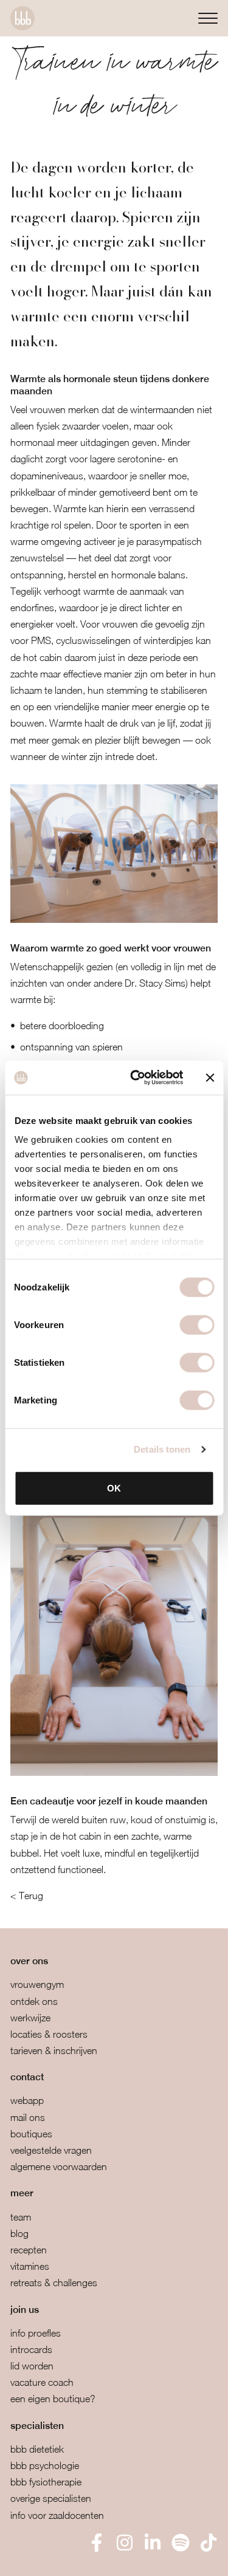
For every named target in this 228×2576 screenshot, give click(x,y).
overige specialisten (51, 2498)
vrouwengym (37, 1984)
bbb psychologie (45, 2465)
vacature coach (42, 2382)
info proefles (36, 2333)
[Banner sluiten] (210, 1078)
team (21, 2217)
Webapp (27, 2100)
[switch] (197, 1324)
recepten (29, 2250)
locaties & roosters (49, 2034)
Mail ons (28, 2117)
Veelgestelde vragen (51, 2150)
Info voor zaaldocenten (57, 2515)
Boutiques (31, 2134)
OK (114, 1488)
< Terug (27, 1896)
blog (19, 2233)
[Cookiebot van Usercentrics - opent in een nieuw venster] (136, 1078)
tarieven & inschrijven (54, 2050)
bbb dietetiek (37, 2449)
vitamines (30, 2266)
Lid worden (32, 2366)
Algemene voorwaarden (59, 2167)
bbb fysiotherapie (46, 2482)
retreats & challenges (54, 2283)
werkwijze (30, 2018)
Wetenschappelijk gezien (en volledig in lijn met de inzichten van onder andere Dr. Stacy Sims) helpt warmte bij (113, 983)
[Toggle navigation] (208, 18)
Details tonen (162, 1449)
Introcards (31, 2349)
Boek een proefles (73, 2558)
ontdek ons (34, 2001)
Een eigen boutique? (53, 2399)
